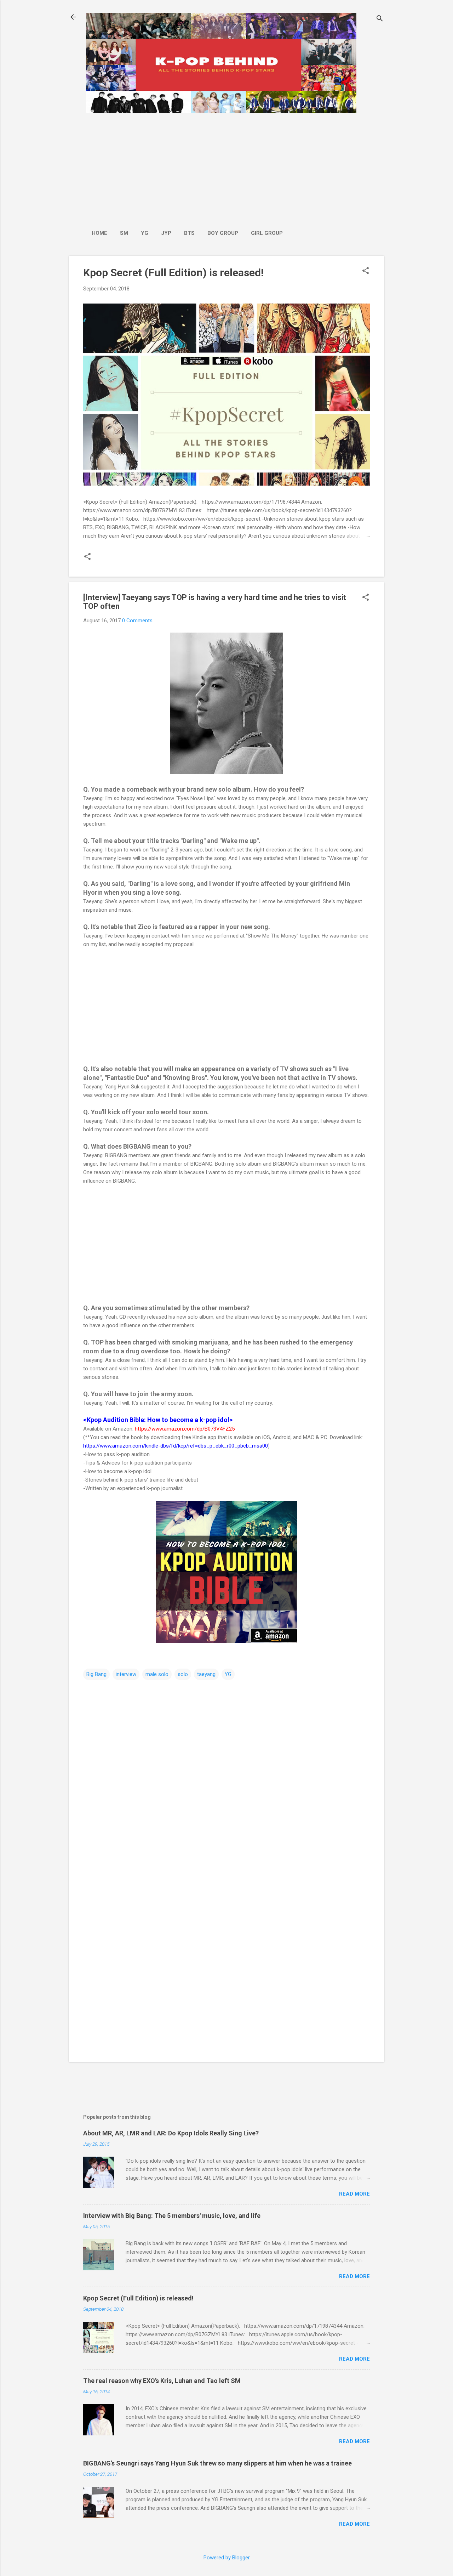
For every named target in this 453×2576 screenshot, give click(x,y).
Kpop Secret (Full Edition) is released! (173, 273)
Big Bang (96, 1674)
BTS (189, 233)
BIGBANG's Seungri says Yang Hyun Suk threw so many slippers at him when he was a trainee (217, 2463)
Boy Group (223, 233)
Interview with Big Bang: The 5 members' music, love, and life (172, 2216)
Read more (354, 2194)
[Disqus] (226, 1771)
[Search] (380, 19)
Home (99, 233)
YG (145, 233)
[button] (366, 271)
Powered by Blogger (227, 2558)
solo (183, 1674)
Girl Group (267, 233)
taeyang (206, 1674)
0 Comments (137, 621)
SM (124, 233)
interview (126, 1674)
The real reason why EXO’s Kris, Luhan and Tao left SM (162, 2381)
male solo (157, 1674)
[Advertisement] (187, 168)
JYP (166, 233)
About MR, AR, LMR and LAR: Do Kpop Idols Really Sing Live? (171, 2133)
